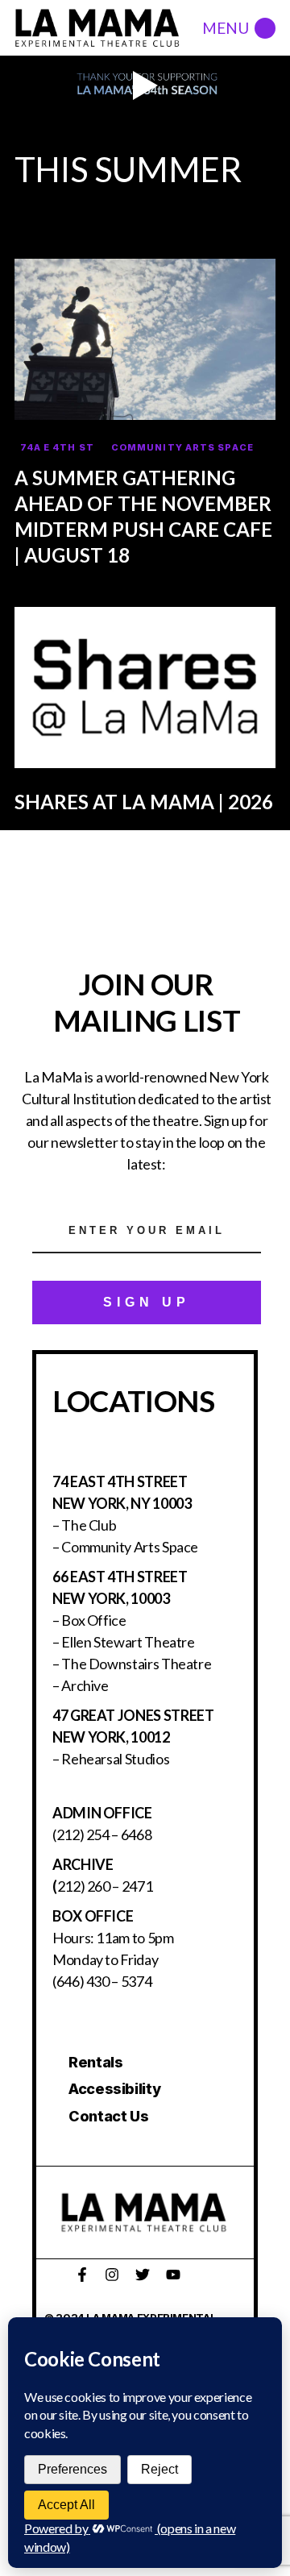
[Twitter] (143, 2275)
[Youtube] (173, 2275)
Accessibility (114, 2089)
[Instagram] (112, 2275)
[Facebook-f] (82, 2275)
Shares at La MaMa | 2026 (144, 802)
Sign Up (147, 1302)
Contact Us (108, 2116)
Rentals (95, 2062)
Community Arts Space (182, 447)
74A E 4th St (57, 447)
